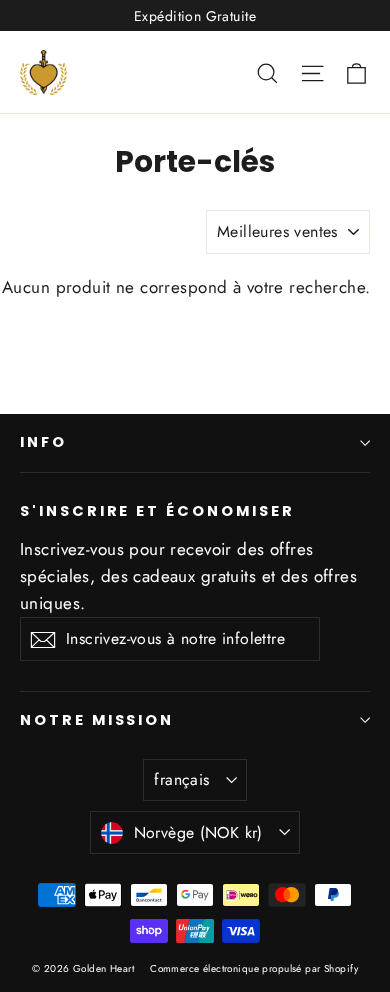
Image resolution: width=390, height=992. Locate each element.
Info (43, 442)
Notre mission (97, 720)
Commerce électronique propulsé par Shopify (254, 968)
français (181, 779)
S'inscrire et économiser (157, 511)
